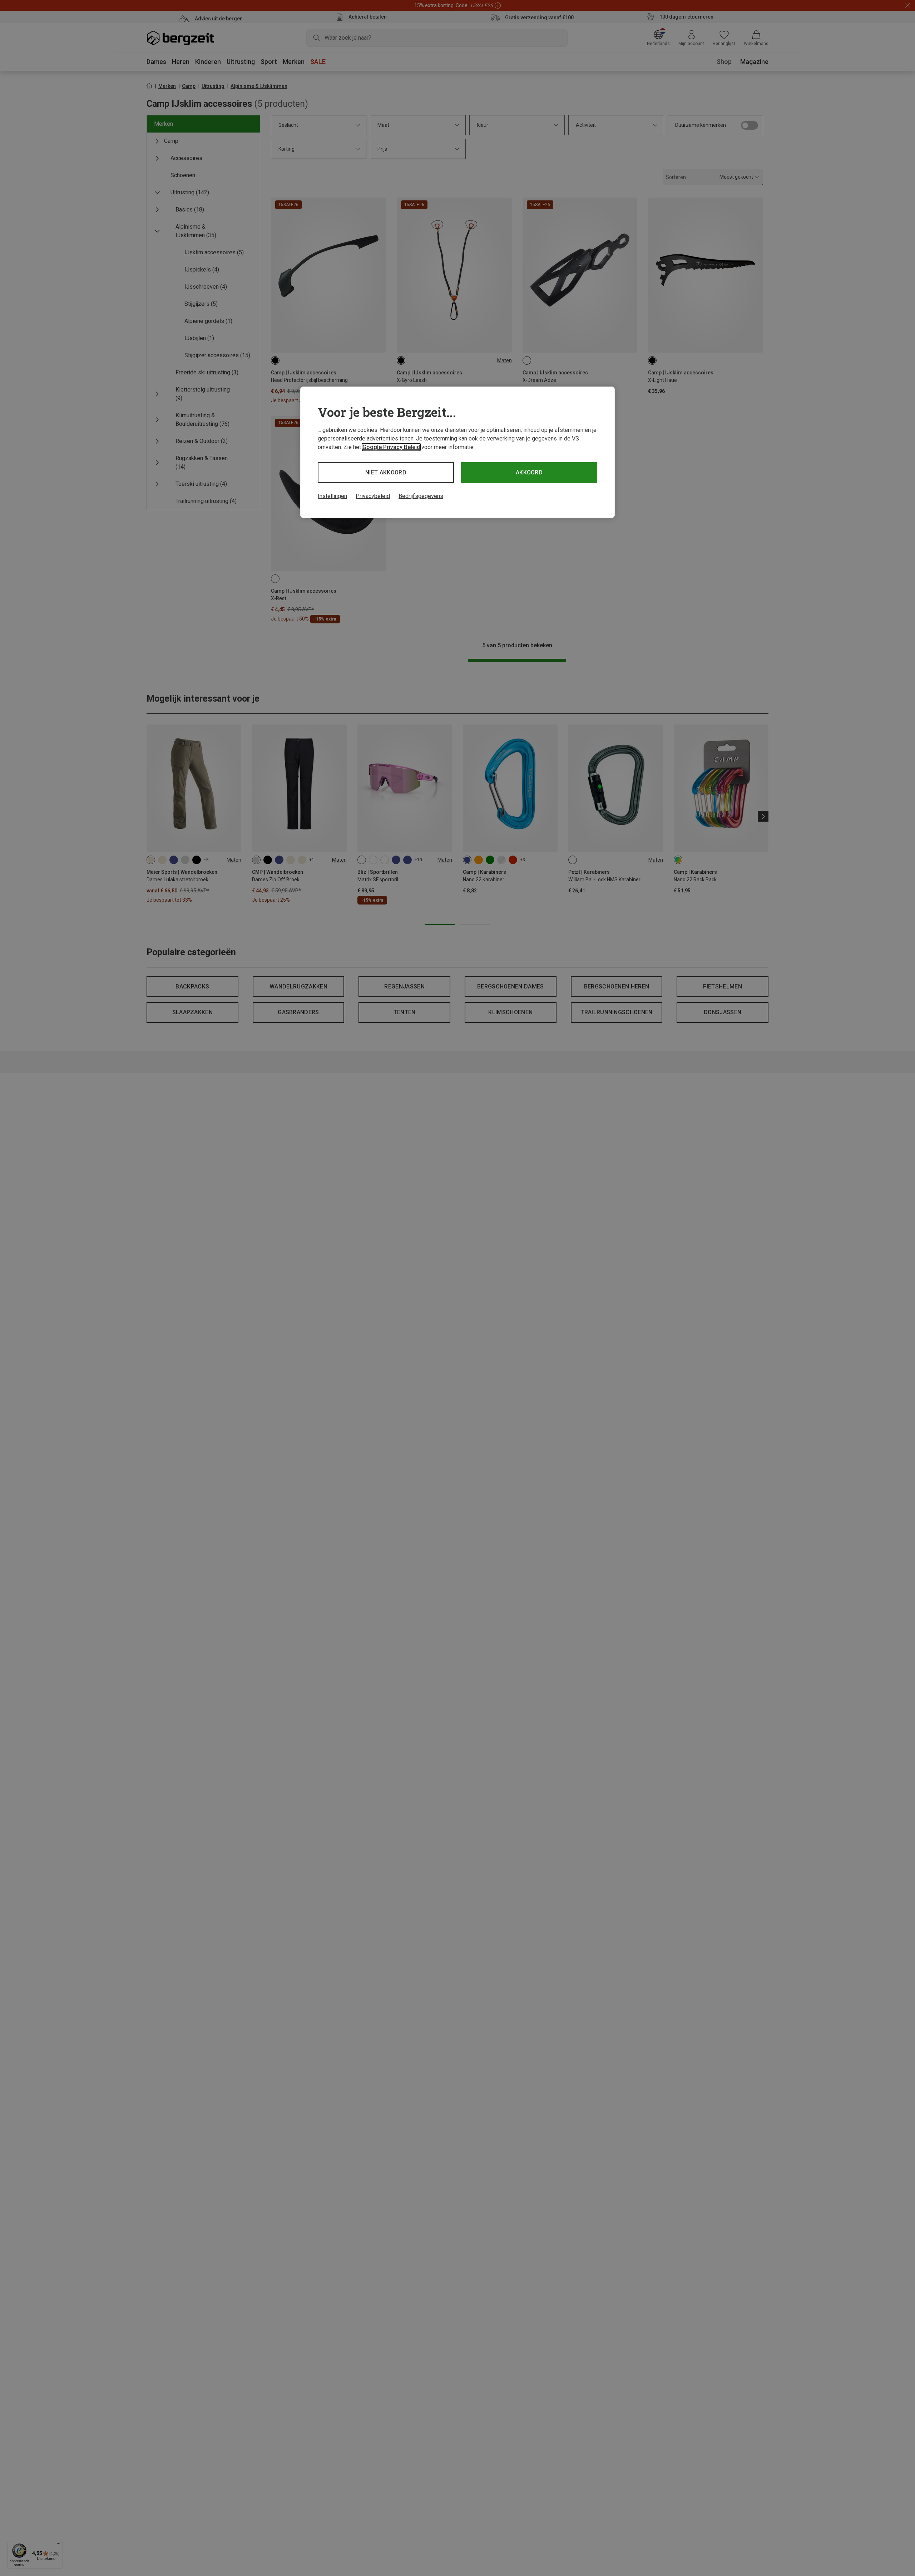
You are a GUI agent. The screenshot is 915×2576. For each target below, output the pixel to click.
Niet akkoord (386, 472)
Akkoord (529, 472)
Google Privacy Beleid (391, 447)
